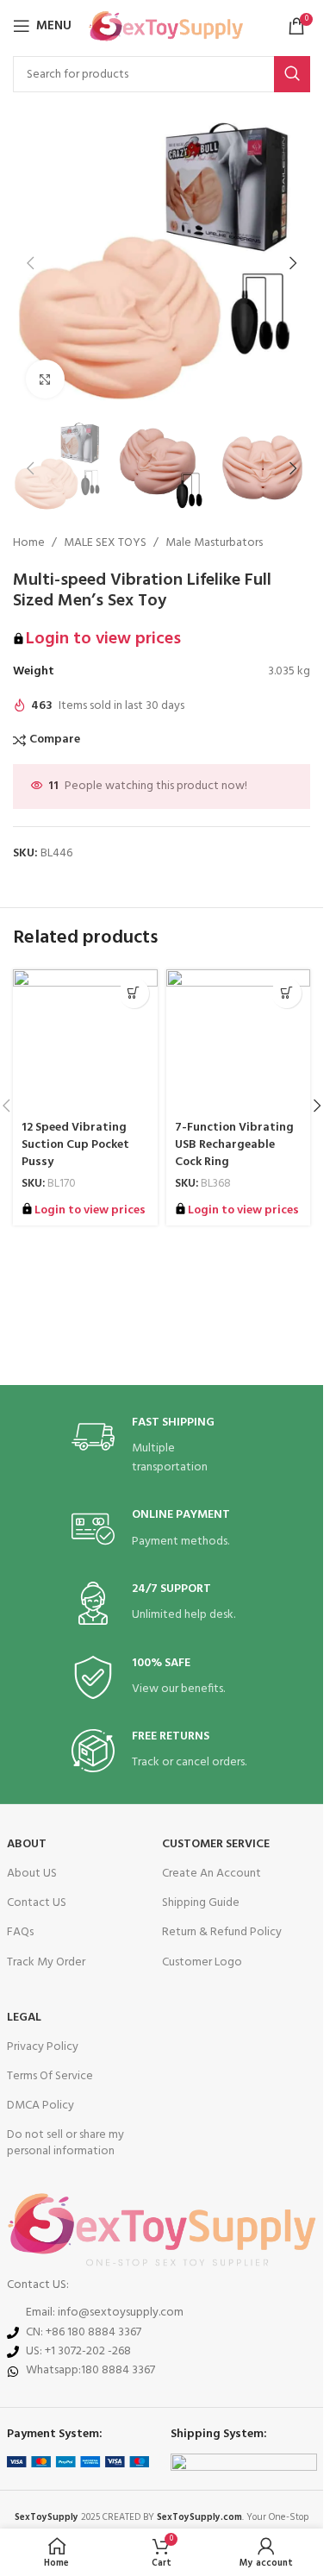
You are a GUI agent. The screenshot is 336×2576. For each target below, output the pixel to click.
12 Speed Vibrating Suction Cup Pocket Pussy (75, 1144)
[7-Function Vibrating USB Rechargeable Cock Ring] (239, 1042)
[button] (30, 263)
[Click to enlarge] (45, 379)
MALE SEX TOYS (105, 543)
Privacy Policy (43, 2047)
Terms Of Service (50, 2076)
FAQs (20, 1932)
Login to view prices (103, 639)
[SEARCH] (292, 74)
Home (29, 543)
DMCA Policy (40, 2106)
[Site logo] (166, 26)
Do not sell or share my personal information (65, 2143)
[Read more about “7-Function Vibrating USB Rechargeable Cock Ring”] (286, 993)
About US (32, 1874)
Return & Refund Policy (222, 1932)
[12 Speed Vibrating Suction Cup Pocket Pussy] (85, 1042)
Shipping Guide (201, 1903)
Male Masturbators (214, 543)
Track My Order (46, 1962)
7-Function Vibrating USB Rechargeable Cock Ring (234, 1144)
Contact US (37, 1903)
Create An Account (212, 1874)
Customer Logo (202, 1962)
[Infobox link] (162, 1447)
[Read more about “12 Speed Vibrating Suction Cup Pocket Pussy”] (134, 993)
